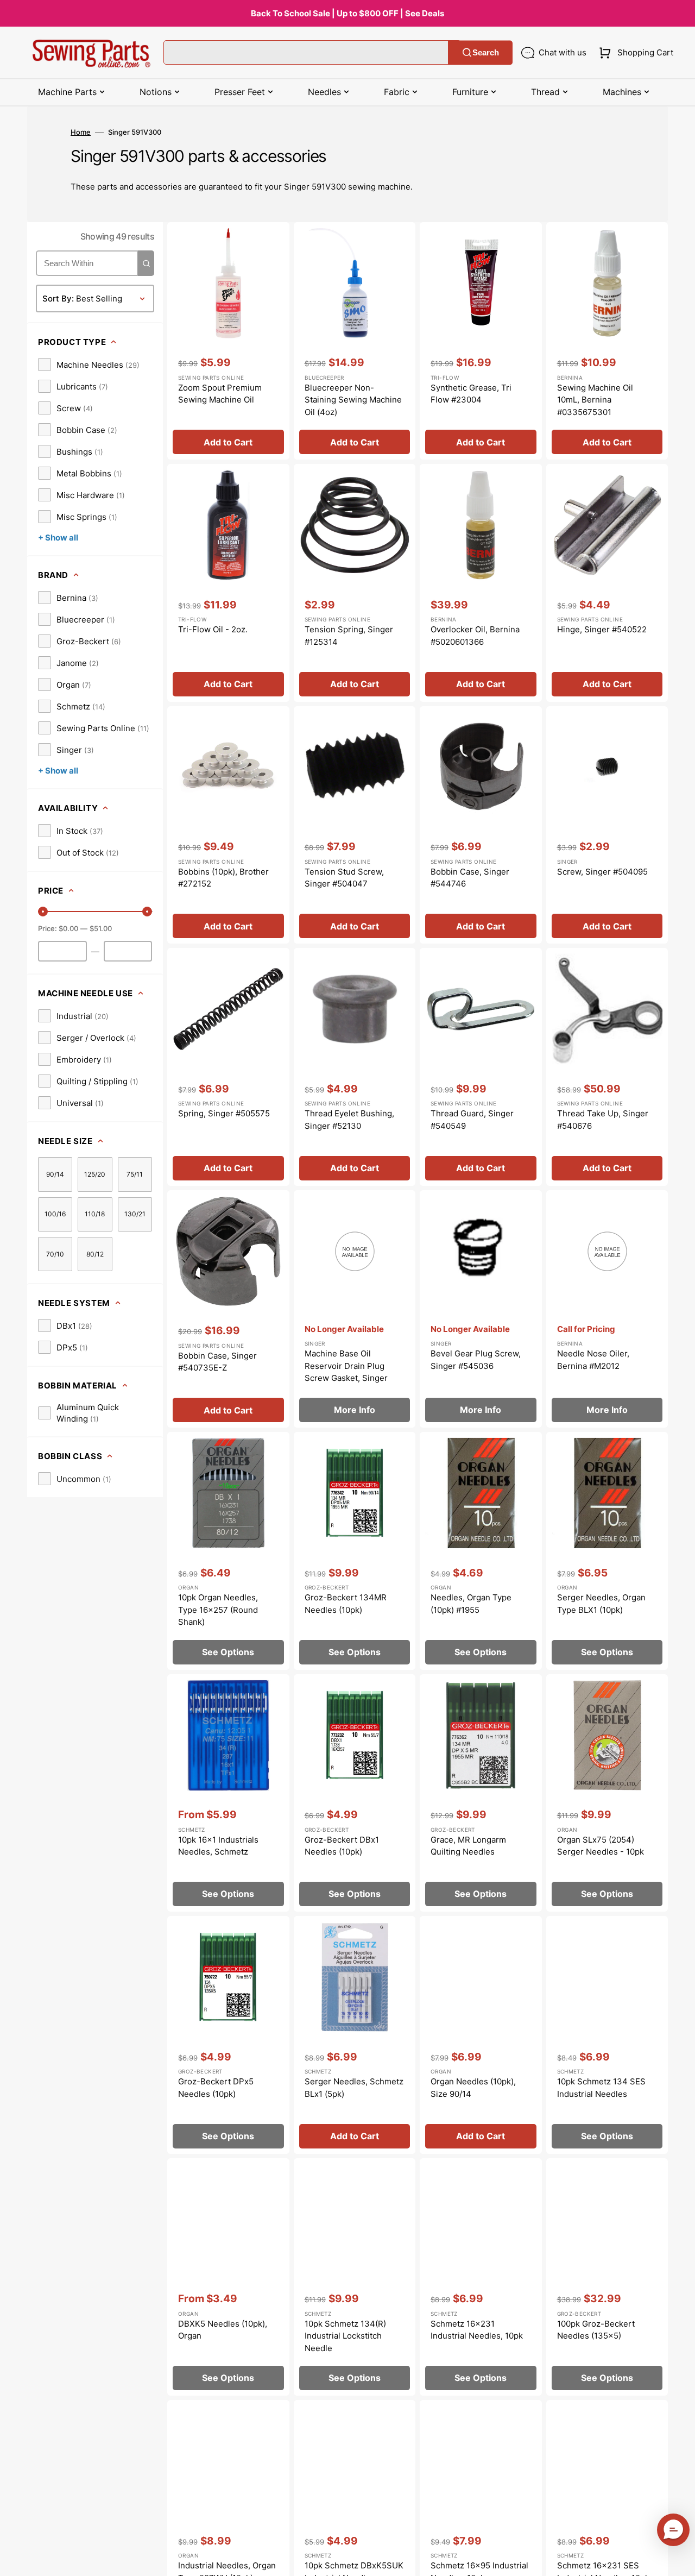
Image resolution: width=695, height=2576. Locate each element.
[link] (89, 365)
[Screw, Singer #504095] (607, 825)
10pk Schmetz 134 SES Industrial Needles (601, 2088)
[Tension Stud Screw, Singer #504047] (355, 825)
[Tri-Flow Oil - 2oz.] (228, 583)
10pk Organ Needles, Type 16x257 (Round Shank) (218, 1610)
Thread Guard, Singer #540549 (472, 1120)
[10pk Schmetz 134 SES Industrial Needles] (607, 2035)
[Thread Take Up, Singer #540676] (607, 1067)
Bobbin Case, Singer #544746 (470, 878)
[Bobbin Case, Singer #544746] (481, 825)
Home (81, 132)
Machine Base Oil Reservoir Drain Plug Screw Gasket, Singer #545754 (346, 1372)
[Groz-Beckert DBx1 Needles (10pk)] (355, 1793)
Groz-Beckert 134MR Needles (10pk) (346, 1604)
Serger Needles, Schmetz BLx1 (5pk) (354, 2088)
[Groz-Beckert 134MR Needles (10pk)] (355, 1551)
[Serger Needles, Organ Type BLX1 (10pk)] (607, 1551)
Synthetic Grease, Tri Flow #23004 (471, 394)
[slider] (43, 912)
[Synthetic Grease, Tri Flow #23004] (481, 341)
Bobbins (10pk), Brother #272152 (223, 878)
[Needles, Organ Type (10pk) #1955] (481, 1551)
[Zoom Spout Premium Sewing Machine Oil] (228, 341)
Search (486, 52)
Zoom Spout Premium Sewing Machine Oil (220, 394)
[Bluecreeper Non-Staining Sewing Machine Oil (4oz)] (355, 341)
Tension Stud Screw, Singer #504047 (344, 878)
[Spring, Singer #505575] (228, 1067)
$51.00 (101, 928)
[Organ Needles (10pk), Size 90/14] (481, 2035)
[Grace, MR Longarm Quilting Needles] (481, 1793)
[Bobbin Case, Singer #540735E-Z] (228, 1309)
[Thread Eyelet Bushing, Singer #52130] (355, 1067)
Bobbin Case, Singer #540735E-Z (217, 1362)
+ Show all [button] (58, 538)
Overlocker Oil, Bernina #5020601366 (475, 636)
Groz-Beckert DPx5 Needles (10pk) (216, 2088)
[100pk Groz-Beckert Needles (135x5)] (607, 2277)
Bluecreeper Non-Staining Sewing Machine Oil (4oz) (353, 400)
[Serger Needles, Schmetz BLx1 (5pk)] (355, 2035)
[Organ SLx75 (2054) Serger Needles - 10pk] (607, 1793)
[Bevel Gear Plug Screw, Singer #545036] (481, 1309)
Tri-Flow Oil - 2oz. (213, 629)
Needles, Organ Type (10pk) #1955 (471, 1604)
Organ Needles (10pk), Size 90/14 (473, 2088)
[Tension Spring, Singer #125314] (355, 583)
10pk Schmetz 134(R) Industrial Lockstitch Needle (345, 2336)
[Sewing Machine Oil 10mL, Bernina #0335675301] (607, 341)
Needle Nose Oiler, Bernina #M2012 (593, 1360)
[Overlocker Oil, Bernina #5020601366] (481, 583)
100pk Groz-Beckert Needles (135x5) (596, 2330)
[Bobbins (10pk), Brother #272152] (228, 825)
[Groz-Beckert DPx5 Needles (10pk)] (228, 2035)
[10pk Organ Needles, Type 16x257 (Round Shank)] (228, 1551)
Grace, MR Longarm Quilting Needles (468, 1846)
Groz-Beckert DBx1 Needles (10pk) (342, 1846)
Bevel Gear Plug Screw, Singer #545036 (476, 1360)
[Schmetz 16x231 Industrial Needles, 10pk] (481, 2277)
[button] (634, 53)
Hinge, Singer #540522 (602, 629)
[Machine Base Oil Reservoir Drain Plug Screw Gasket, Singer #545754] (355, 1309)
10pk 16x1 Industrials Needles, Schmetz (218, 1846)
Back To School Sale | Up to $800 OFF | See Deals (347, 13)
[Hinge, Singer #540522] (607, 583)
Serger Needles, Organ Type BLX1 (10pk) (601, 1604)
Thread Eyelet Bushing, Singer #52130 (349, 1120)
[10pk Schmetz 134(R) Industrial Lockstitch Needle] (355, 2277)
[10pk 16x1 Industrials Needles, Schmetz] (228, 1793)
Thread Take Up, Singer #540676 (603, 1120)
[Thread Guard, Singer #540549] (481, 1067)
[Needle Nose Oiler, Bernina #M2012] (607, 1309)
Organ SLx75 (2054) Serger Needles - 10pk (601, 1846)
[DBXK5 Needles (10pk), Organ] (228, 2277)
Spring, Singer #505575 (224, 1113)
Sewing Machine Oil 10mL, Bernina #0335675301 (595, 400)
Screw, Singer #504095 (602, 872)
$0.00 (68, 928)
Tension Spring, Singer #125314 (349, 636)
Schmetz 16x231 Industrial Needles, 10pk (477, 2330)
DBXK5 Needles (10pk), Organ (223, 2330)
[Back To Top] (679, 2560)
